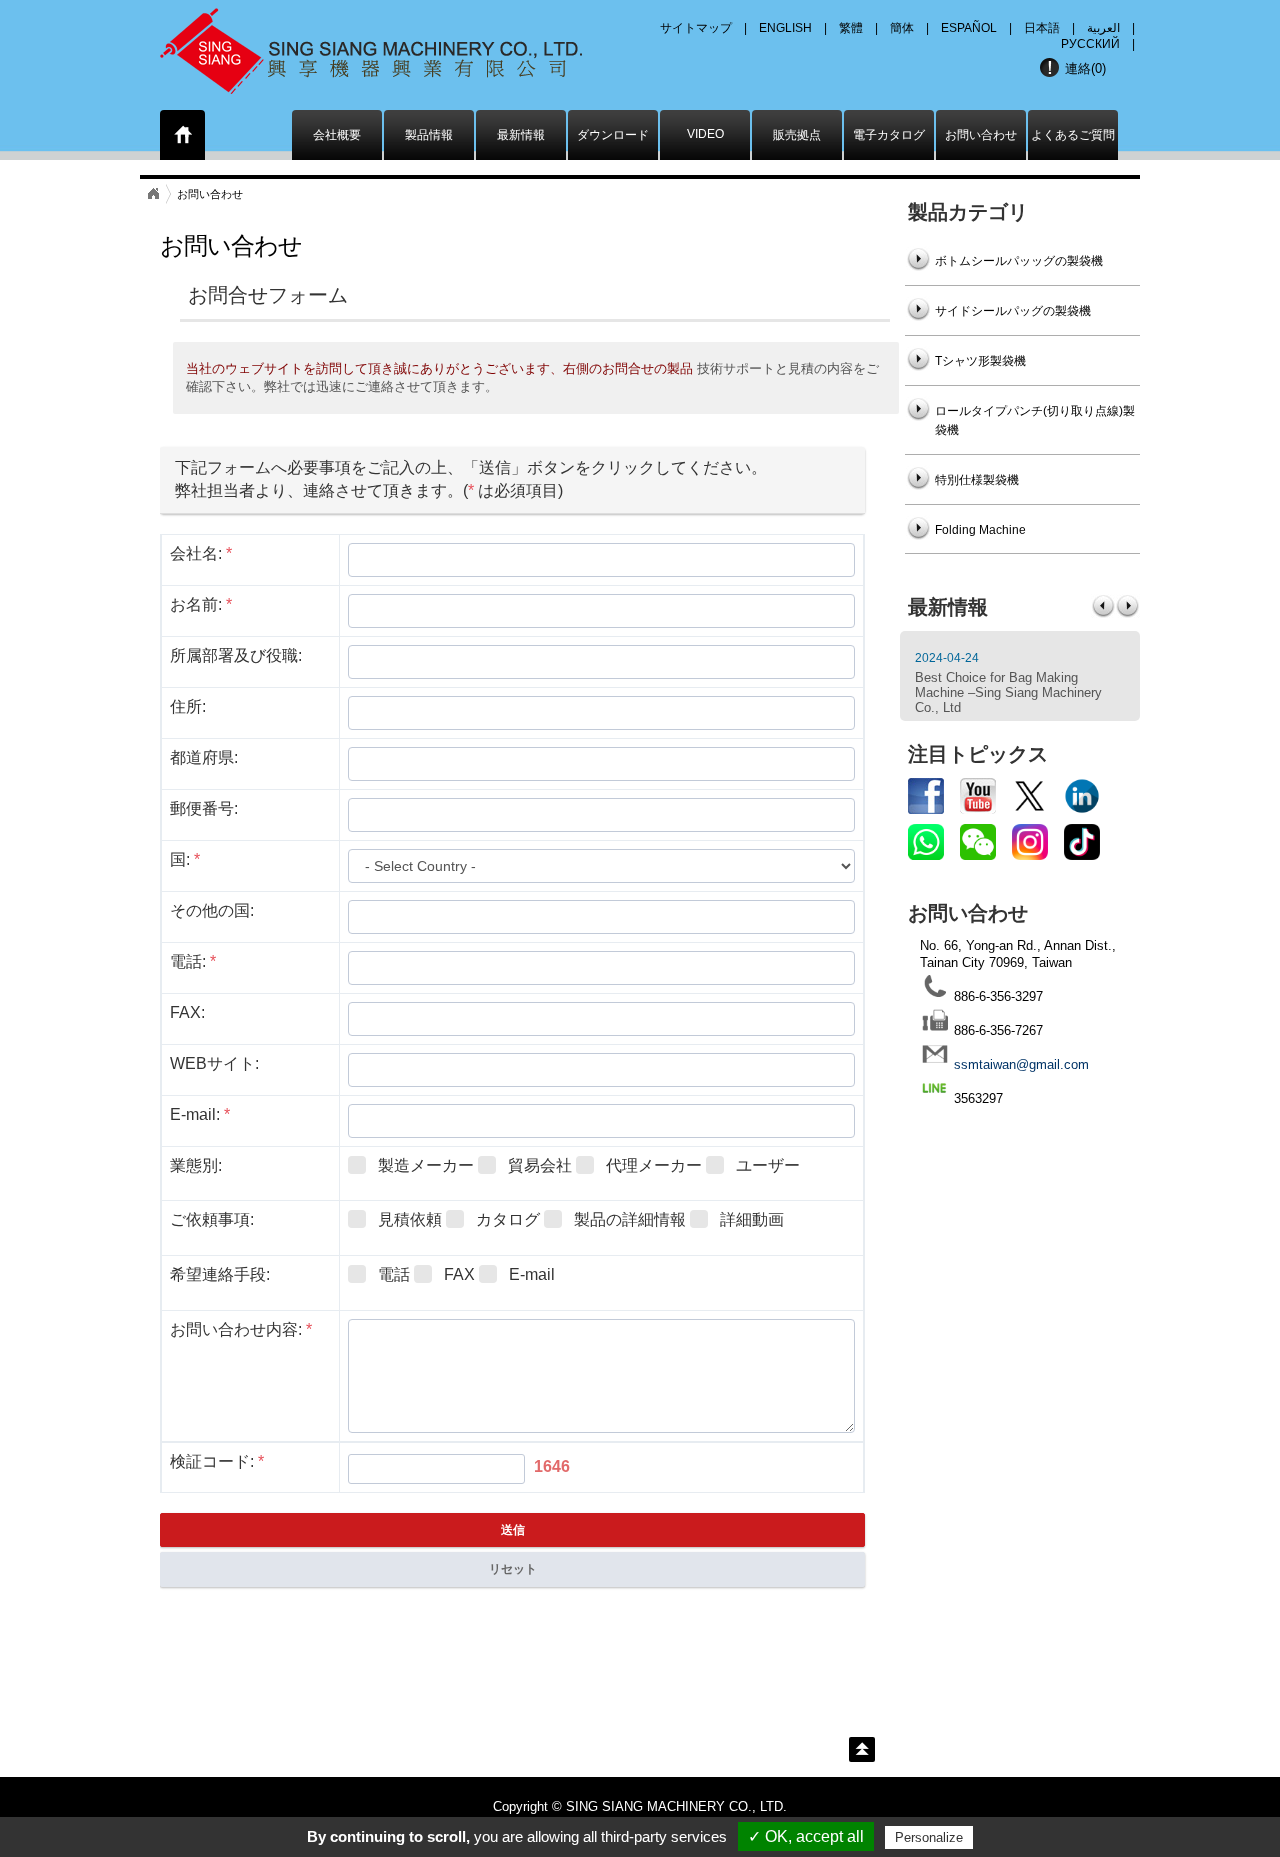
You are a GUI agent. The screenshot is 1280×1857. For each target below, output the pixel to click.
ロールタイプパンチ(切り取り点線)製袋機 (1035, 420)
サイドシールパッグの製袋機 (1013, 311)
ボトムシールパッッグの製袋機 (1019, 261)
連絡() (1085, 68)
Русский (1090, 44)
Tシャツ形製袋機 (980, 361)
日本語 (1042, 28)
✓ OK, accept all (806, 1836)
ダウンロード (613, 135)
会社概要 (337, 135)
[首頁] (183, 138)
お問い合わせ (981, 135)
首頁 (153, 194)
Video (705, 134)
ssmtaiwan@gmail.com (1021, 1064)
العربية (1103, 28)
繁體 (851, 28)
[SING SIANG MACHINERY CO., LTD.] (398, 45)
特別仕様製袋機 (977, 480)
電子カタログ (889, 135)
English (785, 28)
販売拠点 (797, 135)
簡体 (902, 28)
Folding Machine (980, 530)
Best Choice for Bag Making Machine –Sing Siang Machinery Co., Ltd (1008, 692)
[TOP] (862, 1749)
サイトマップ (696, 28)
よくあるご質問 (1073, 135)
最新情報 (521, 135)
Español (969, 28)
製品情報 (429, 135)
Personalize (929, 1837)
